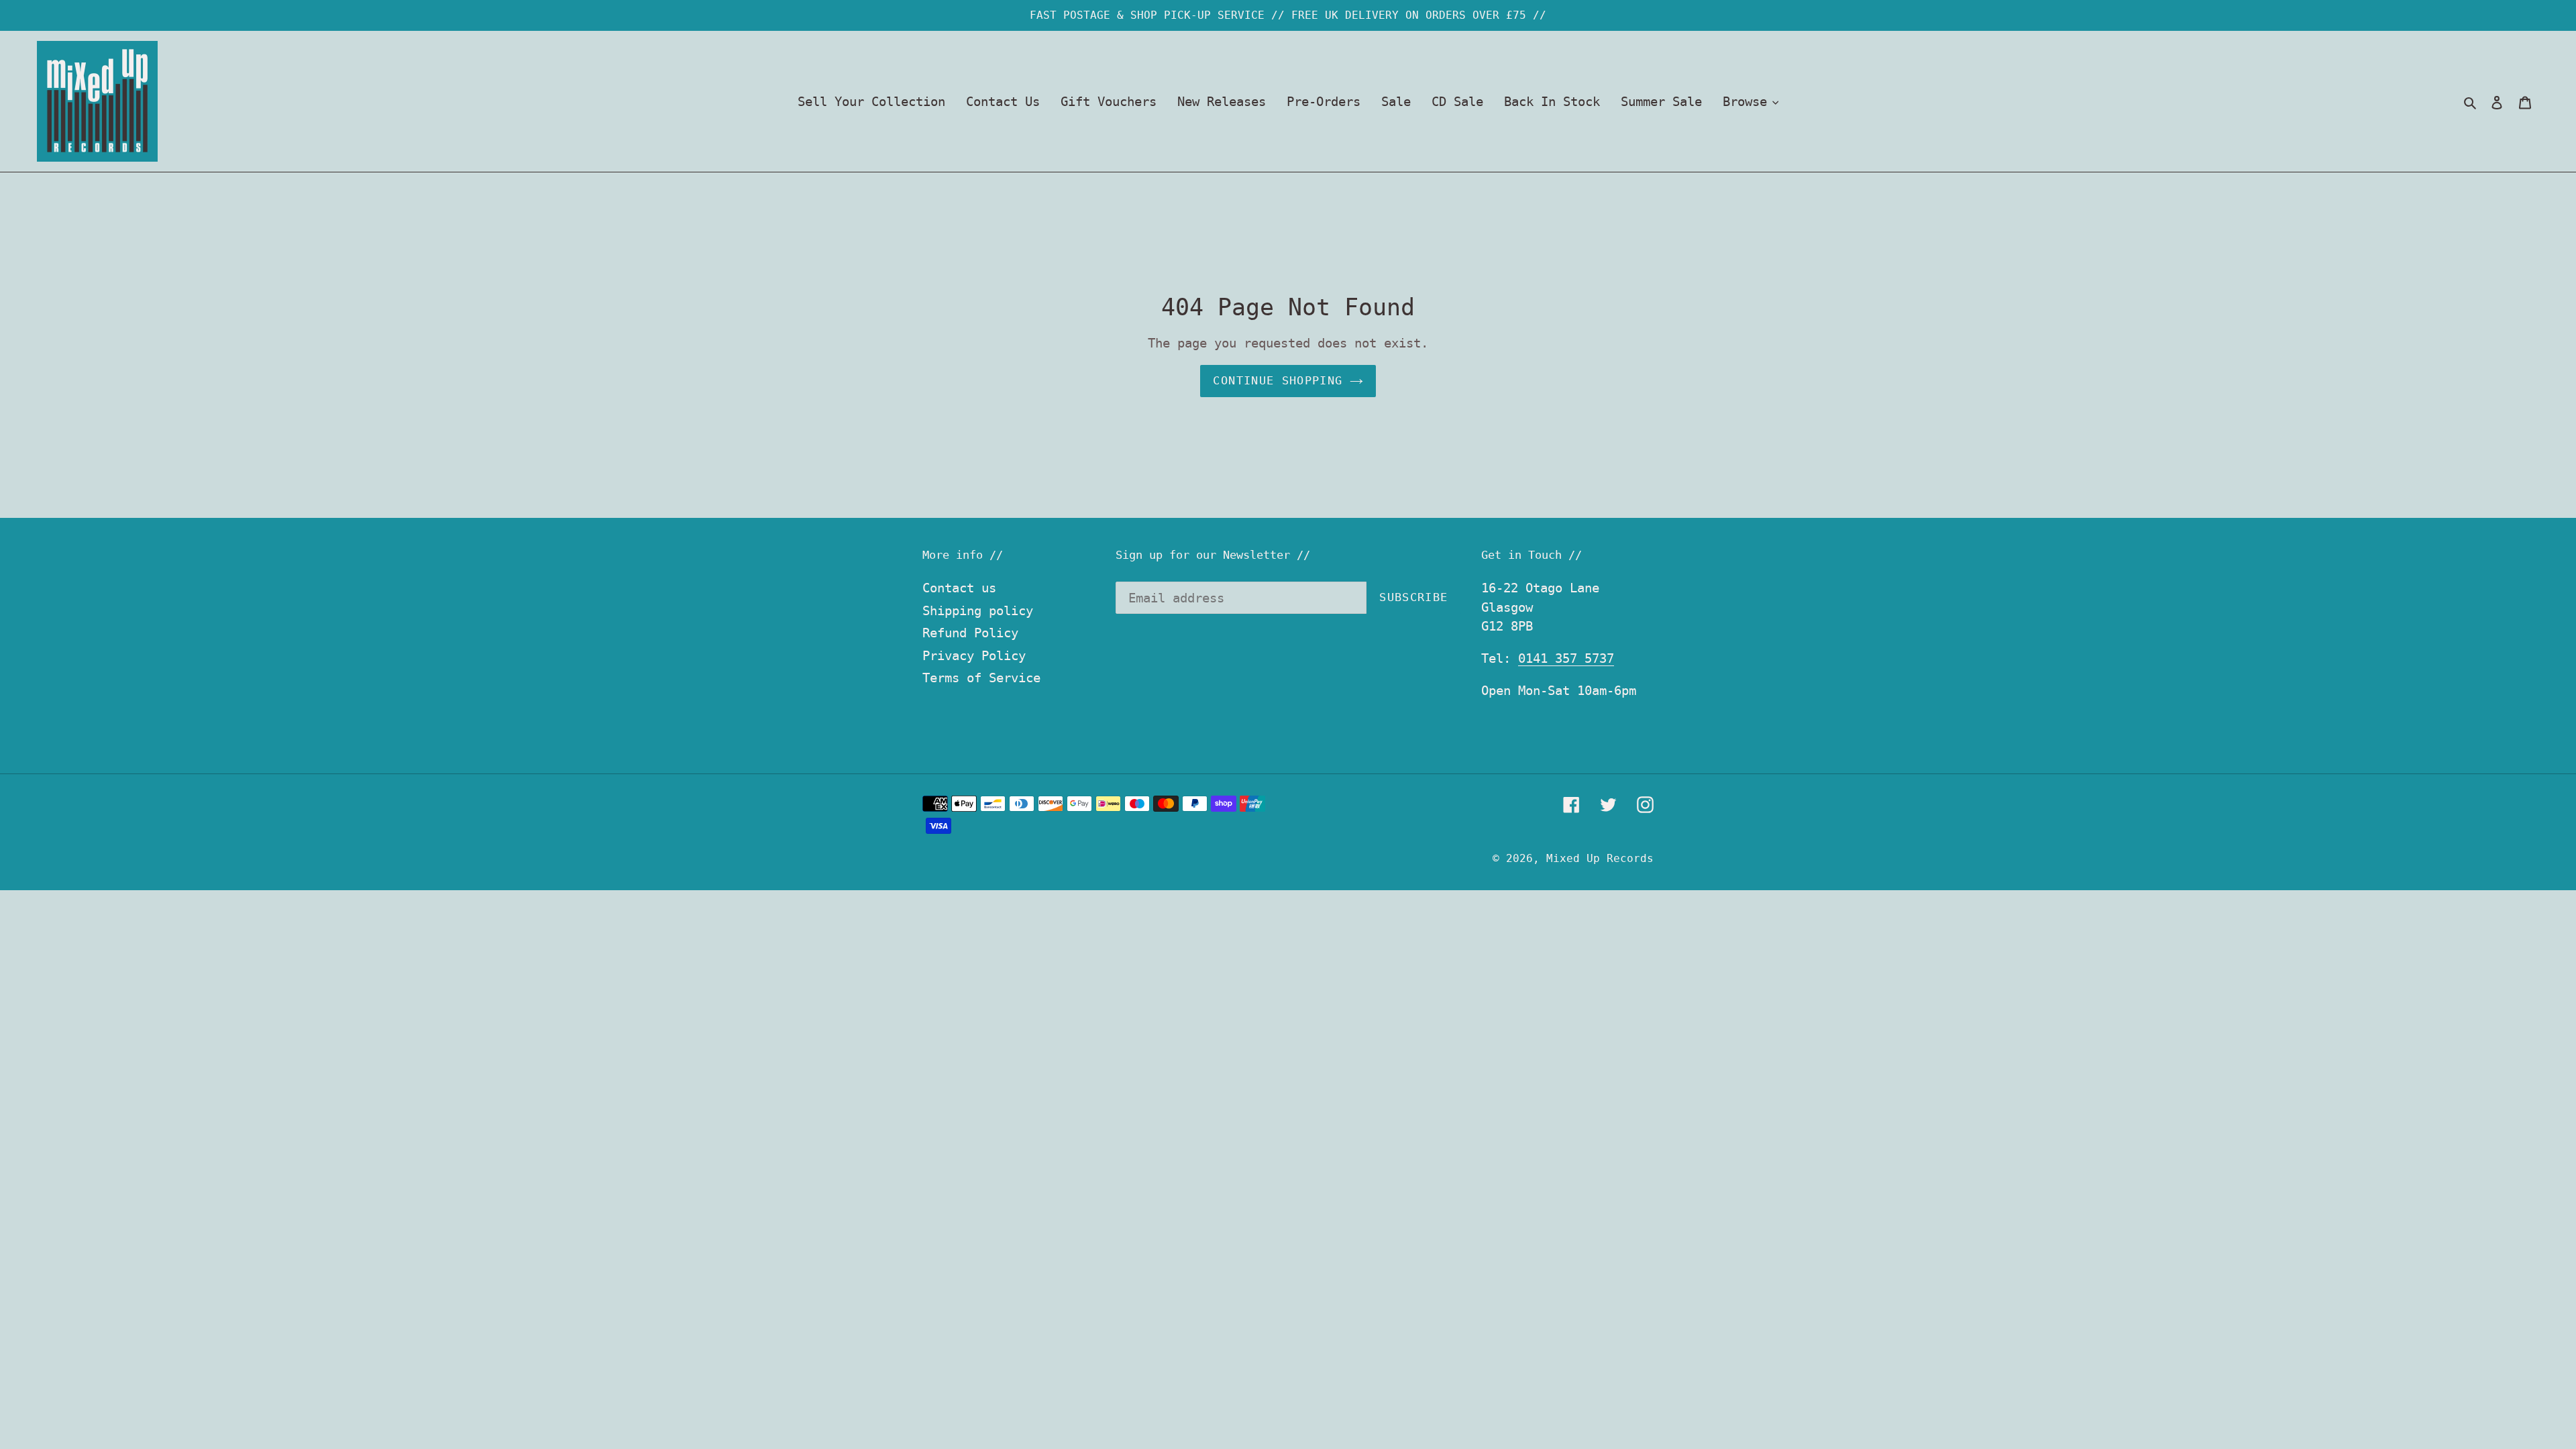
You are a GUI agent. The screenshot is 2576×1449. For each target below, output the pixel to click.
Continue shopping (1278, 380)
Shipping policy (978, 610)
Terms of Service (981, 678)
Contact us (959, 588)
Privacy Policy (974, 655)
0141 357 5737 (1566, 658)
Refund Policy (970, 633)
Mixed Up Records (1600, 858)
